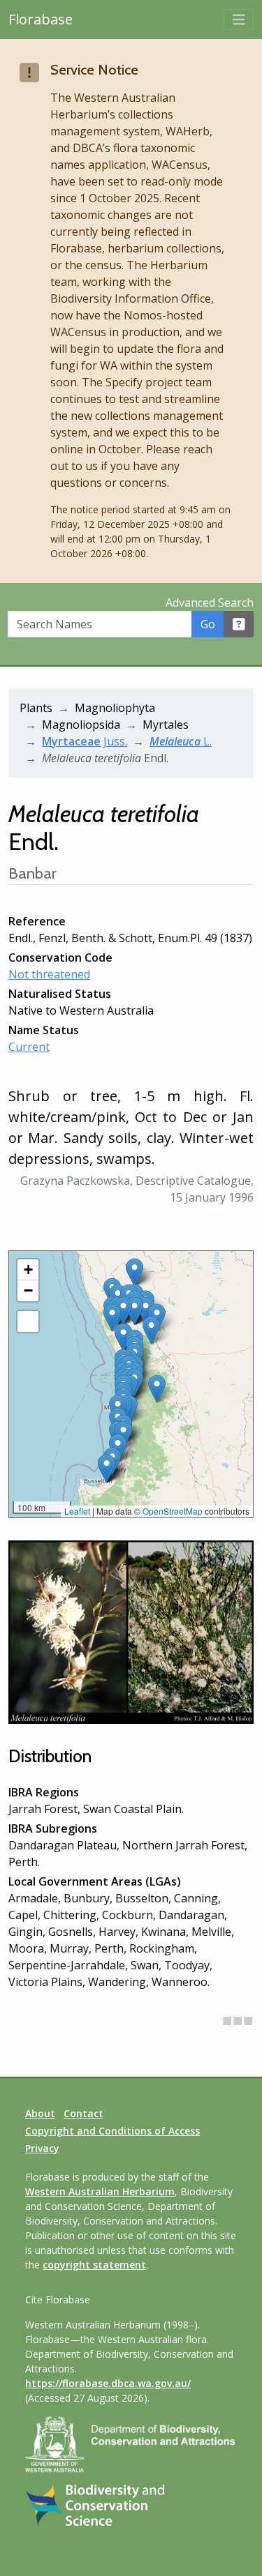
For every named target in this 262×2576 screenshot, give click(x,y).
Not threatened (49, 974)
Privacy (42, 2148)
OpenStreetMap (173, 1511)
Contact (83, 2113)
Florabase (41, 19)
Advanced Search (210, 603)
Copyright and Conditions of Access (112, 2131)
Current (29, 1047)
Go (208, 624)
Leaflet (77, 1511)
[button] (146, 1311)
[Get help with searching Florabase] (239, 624)
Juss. (85, 741)
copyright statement (94, 2265)
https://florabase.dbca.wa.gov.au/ (108, 2383)
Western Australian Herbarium (100, 2191)
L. (181, 741)
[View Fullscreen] (28, 1321)
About (40, 2113)
